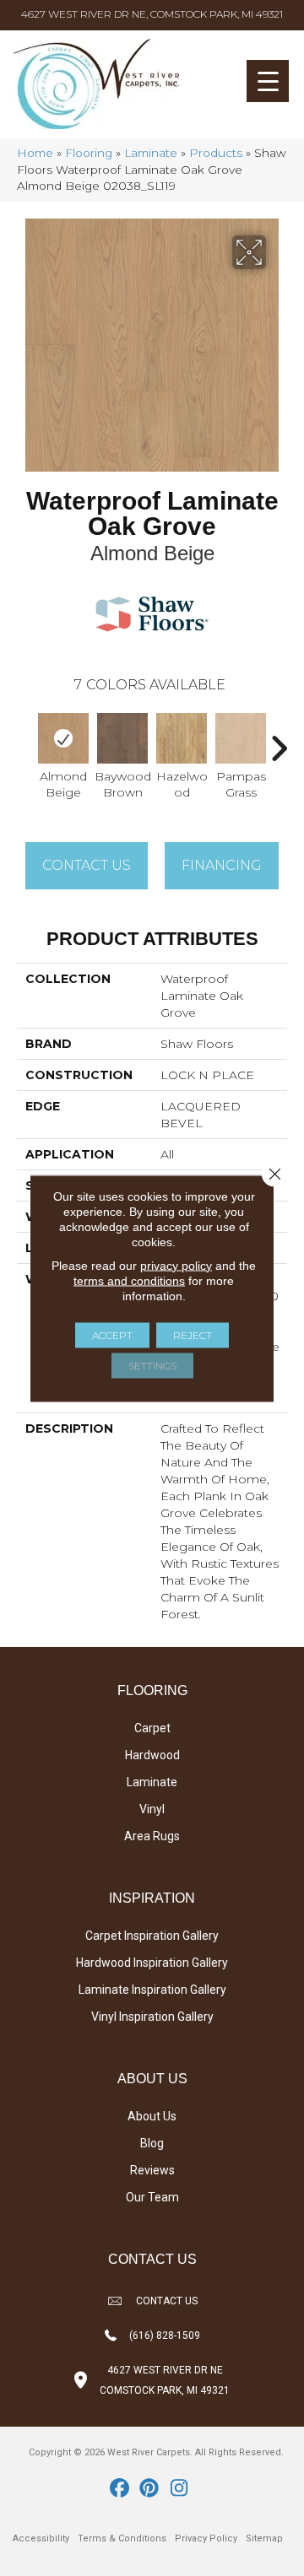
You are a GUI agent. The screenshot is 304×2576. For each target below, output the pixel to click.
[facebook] (120, 2489)
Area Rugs (152, 1836)
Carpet (152, 1728)
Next (279, 740)
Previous (25, 740)
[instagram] (179, 2489)
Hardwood (152, 1755)
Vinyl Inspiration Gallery (152, 2017)
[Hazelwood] (182, 738)
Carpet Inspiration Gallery (152, 1936)
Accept (112, 1334)
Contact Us (87, 865)
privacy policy (176, 1265)
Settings (152, 1365)
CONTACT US (167, 2301)
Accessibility (41, 2538)
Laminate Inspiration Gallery (152, 1990)
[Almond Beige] (63, 738)
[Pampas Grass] (241, 738)
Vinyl (152, 1809)
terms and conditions (129, 1280)
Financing (222, 865)
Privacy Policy (206, 2538)
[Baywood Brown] (122, 738)
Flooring (89, 153)
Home (35, 153)
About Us (152, 2116)
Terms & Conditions (122, 2538)
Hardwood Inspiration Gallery (152, 1963)
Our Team (152, 2197)
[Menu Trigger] (268, 81)
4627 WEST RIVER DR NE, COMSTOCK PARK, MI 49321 (152, 14)
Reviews (152, 2170)
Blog (152, 2143)
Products (216, 153)
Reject (193, 1334)
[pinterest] (150, 2489)
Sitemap (264, 2538)
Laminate (151, 153)
